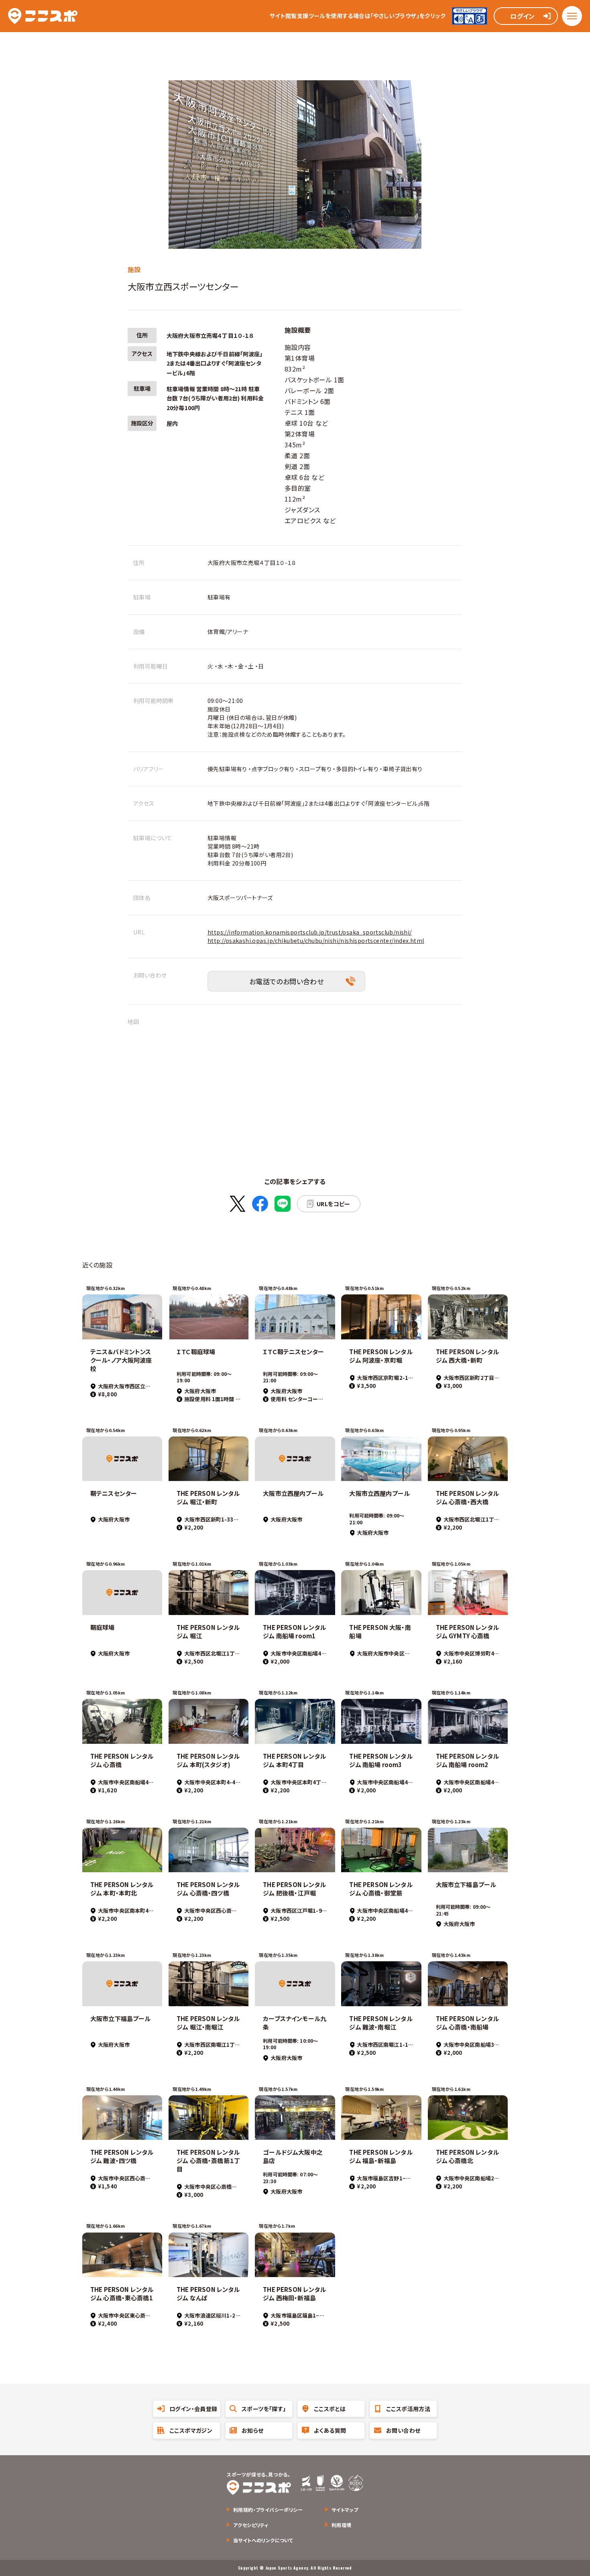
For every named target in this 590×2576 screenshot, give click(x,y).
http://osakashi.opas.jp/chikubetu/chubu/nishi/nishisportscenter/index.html (316, 941)
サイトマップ (345, 2510)
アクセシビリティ (251, 2525)
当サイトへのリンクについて (263, 2540)
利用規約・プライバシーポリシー (268, 2510)
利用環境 (342, 2525)
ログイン (523, 16)
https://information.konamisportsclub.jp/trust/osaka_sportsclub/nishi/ (310, 932)
